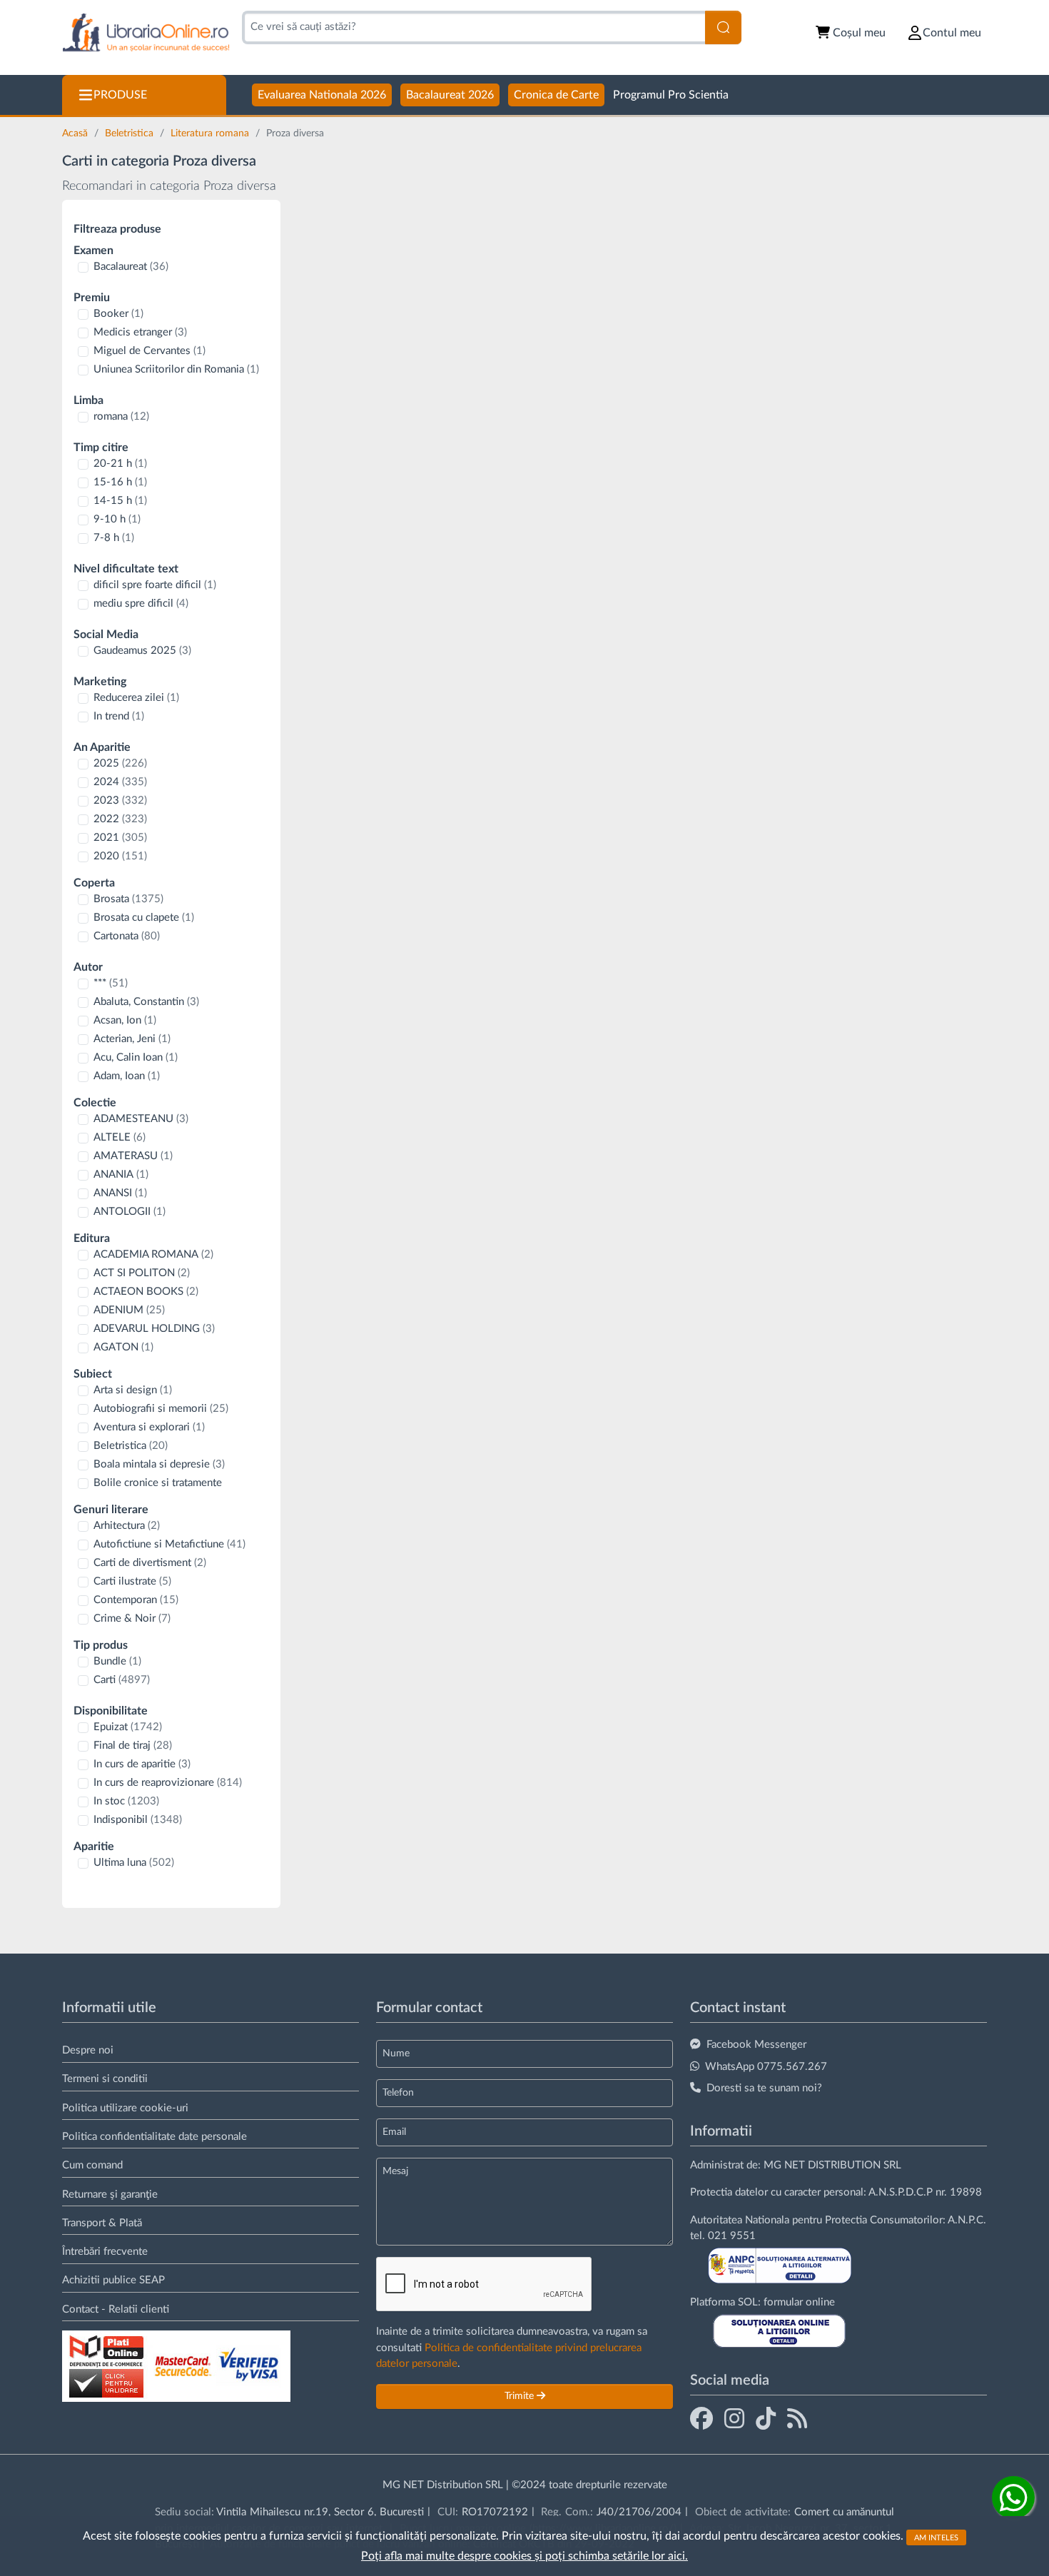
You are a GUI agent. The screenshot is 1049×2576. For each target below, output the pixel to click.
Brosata (128, 899)
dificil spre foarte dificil (155, 585)
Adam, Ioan (127, 1076)
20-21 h (120, 464)
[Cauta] (723, 27)
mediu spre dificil (141, 603)
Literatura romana (211, 133)
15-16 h (120, 482)
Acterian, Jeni (132, 1039)
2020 (120, 856)
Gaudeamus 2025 (142, 651)
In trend (119, 716)
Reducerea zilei (136, 698)
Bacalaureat (131, 267)
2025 (120, 763)
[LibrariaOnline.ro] (146, 33)
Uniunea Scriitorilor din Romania (176, 369)
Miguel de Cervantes (150, 351)
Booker (118, 314)
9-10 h (117, 519)
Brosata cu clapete (144, 918)
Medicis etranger (140, 332)
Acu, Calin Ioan (136, 1057)
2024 (120, 782)
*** (111, 983)
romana (121, 416)
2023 (120, 800)
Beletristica (131, 133)
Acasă (76, 133)
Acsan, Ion (125, 1020)
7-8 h (114, 538)
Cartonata (127, 936)
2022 (120, 819)
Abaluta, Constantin (146, 1002)
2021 (120, 838)
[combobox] (473, 27)
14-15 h (120, 501)
